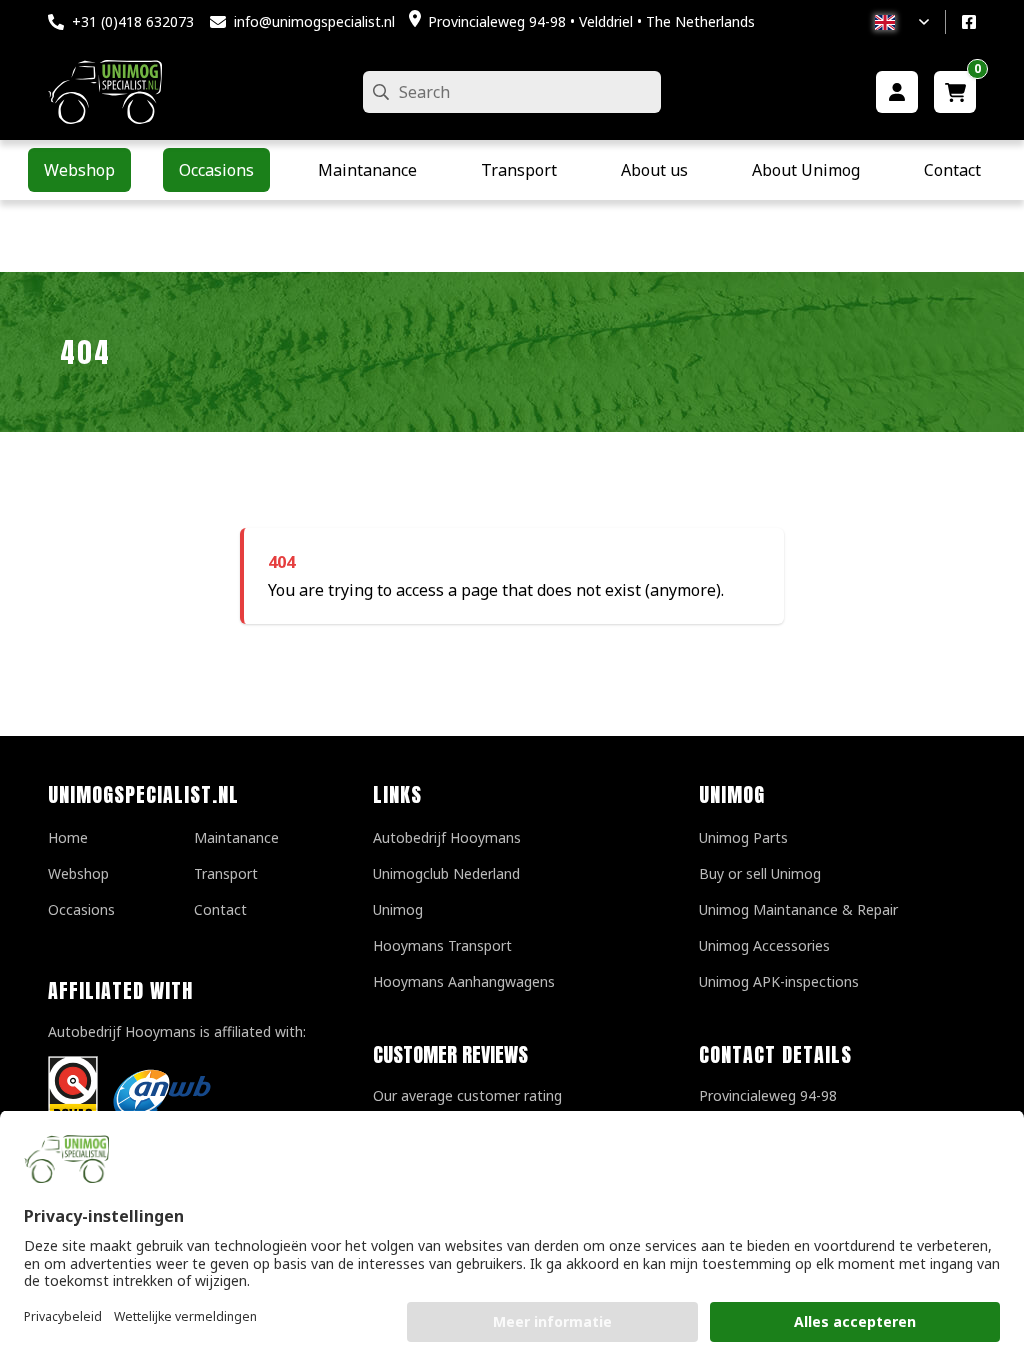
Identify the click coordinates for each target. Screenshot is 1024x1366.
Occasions (81, 909)
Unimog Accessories (764, 945)
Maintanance (236, 837)
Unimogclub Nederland (446, 873)
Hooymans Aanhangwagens (464, 981)
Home (68, 837)
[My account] (897, 92)
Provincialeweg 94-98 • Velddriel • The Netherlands (591, 21)
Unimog (398, 909)
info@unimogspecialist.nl (314, 21)
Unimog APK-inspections (779, 981)
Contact (220, 909)
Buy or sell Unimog (760, 873)
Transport (226, 873)
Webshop (78, 873)
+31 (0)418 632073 (133, 21)
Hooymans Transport (442, 945)
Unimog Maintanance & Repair (798, 909)
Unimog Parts (743, 837)
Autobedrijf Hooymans (447, 837)
